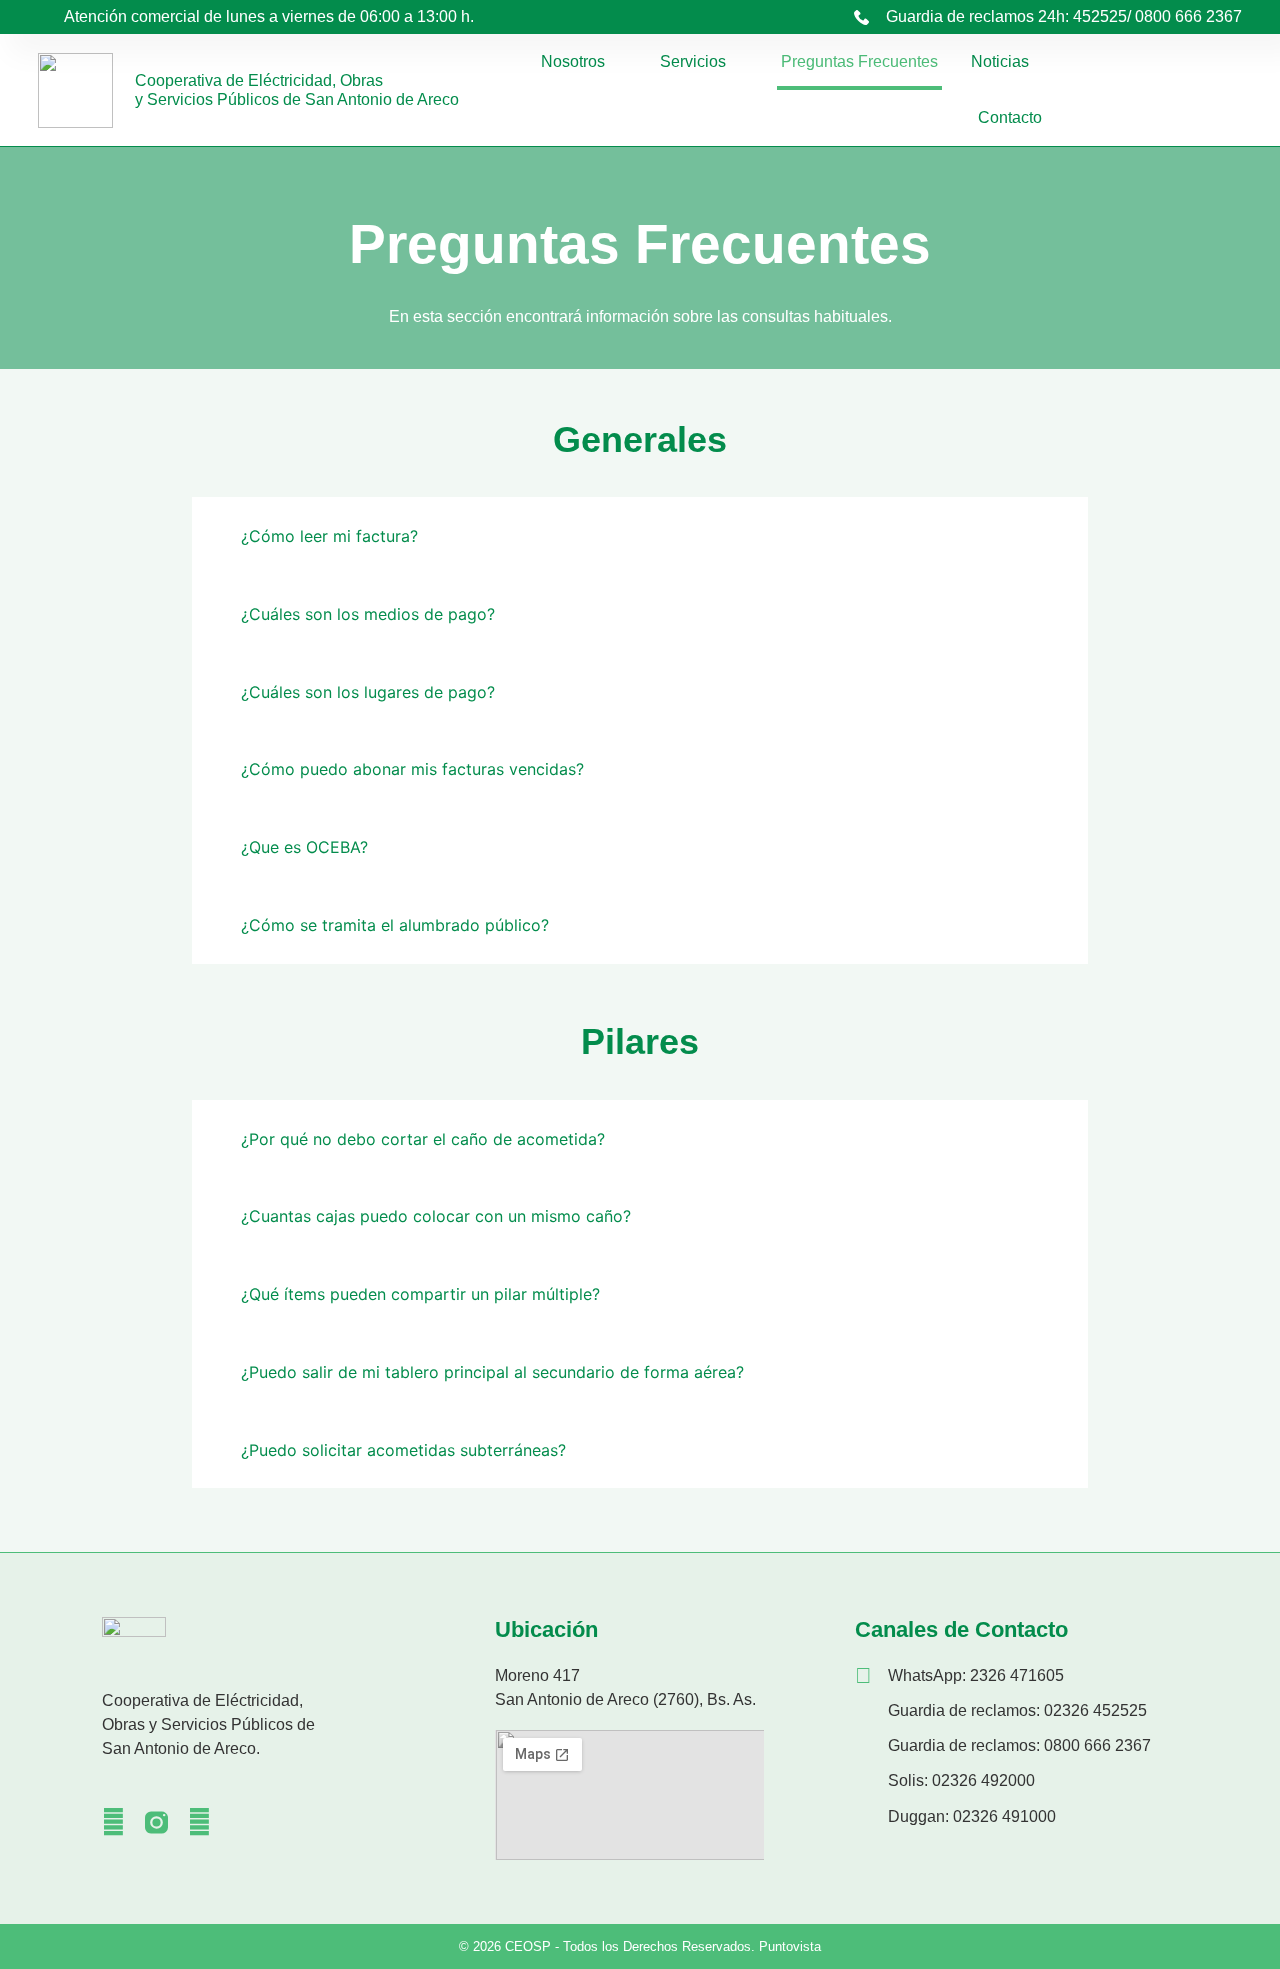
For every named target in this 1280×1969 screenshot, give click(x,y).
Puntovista (790, 1946)
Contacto (1010, 117)
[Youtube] (199, 1822)
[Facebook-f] (113, 1822)
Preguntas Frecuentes (859, 61)
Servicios (693, 61)
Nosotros (573, 61)
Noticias (1000, 61)
